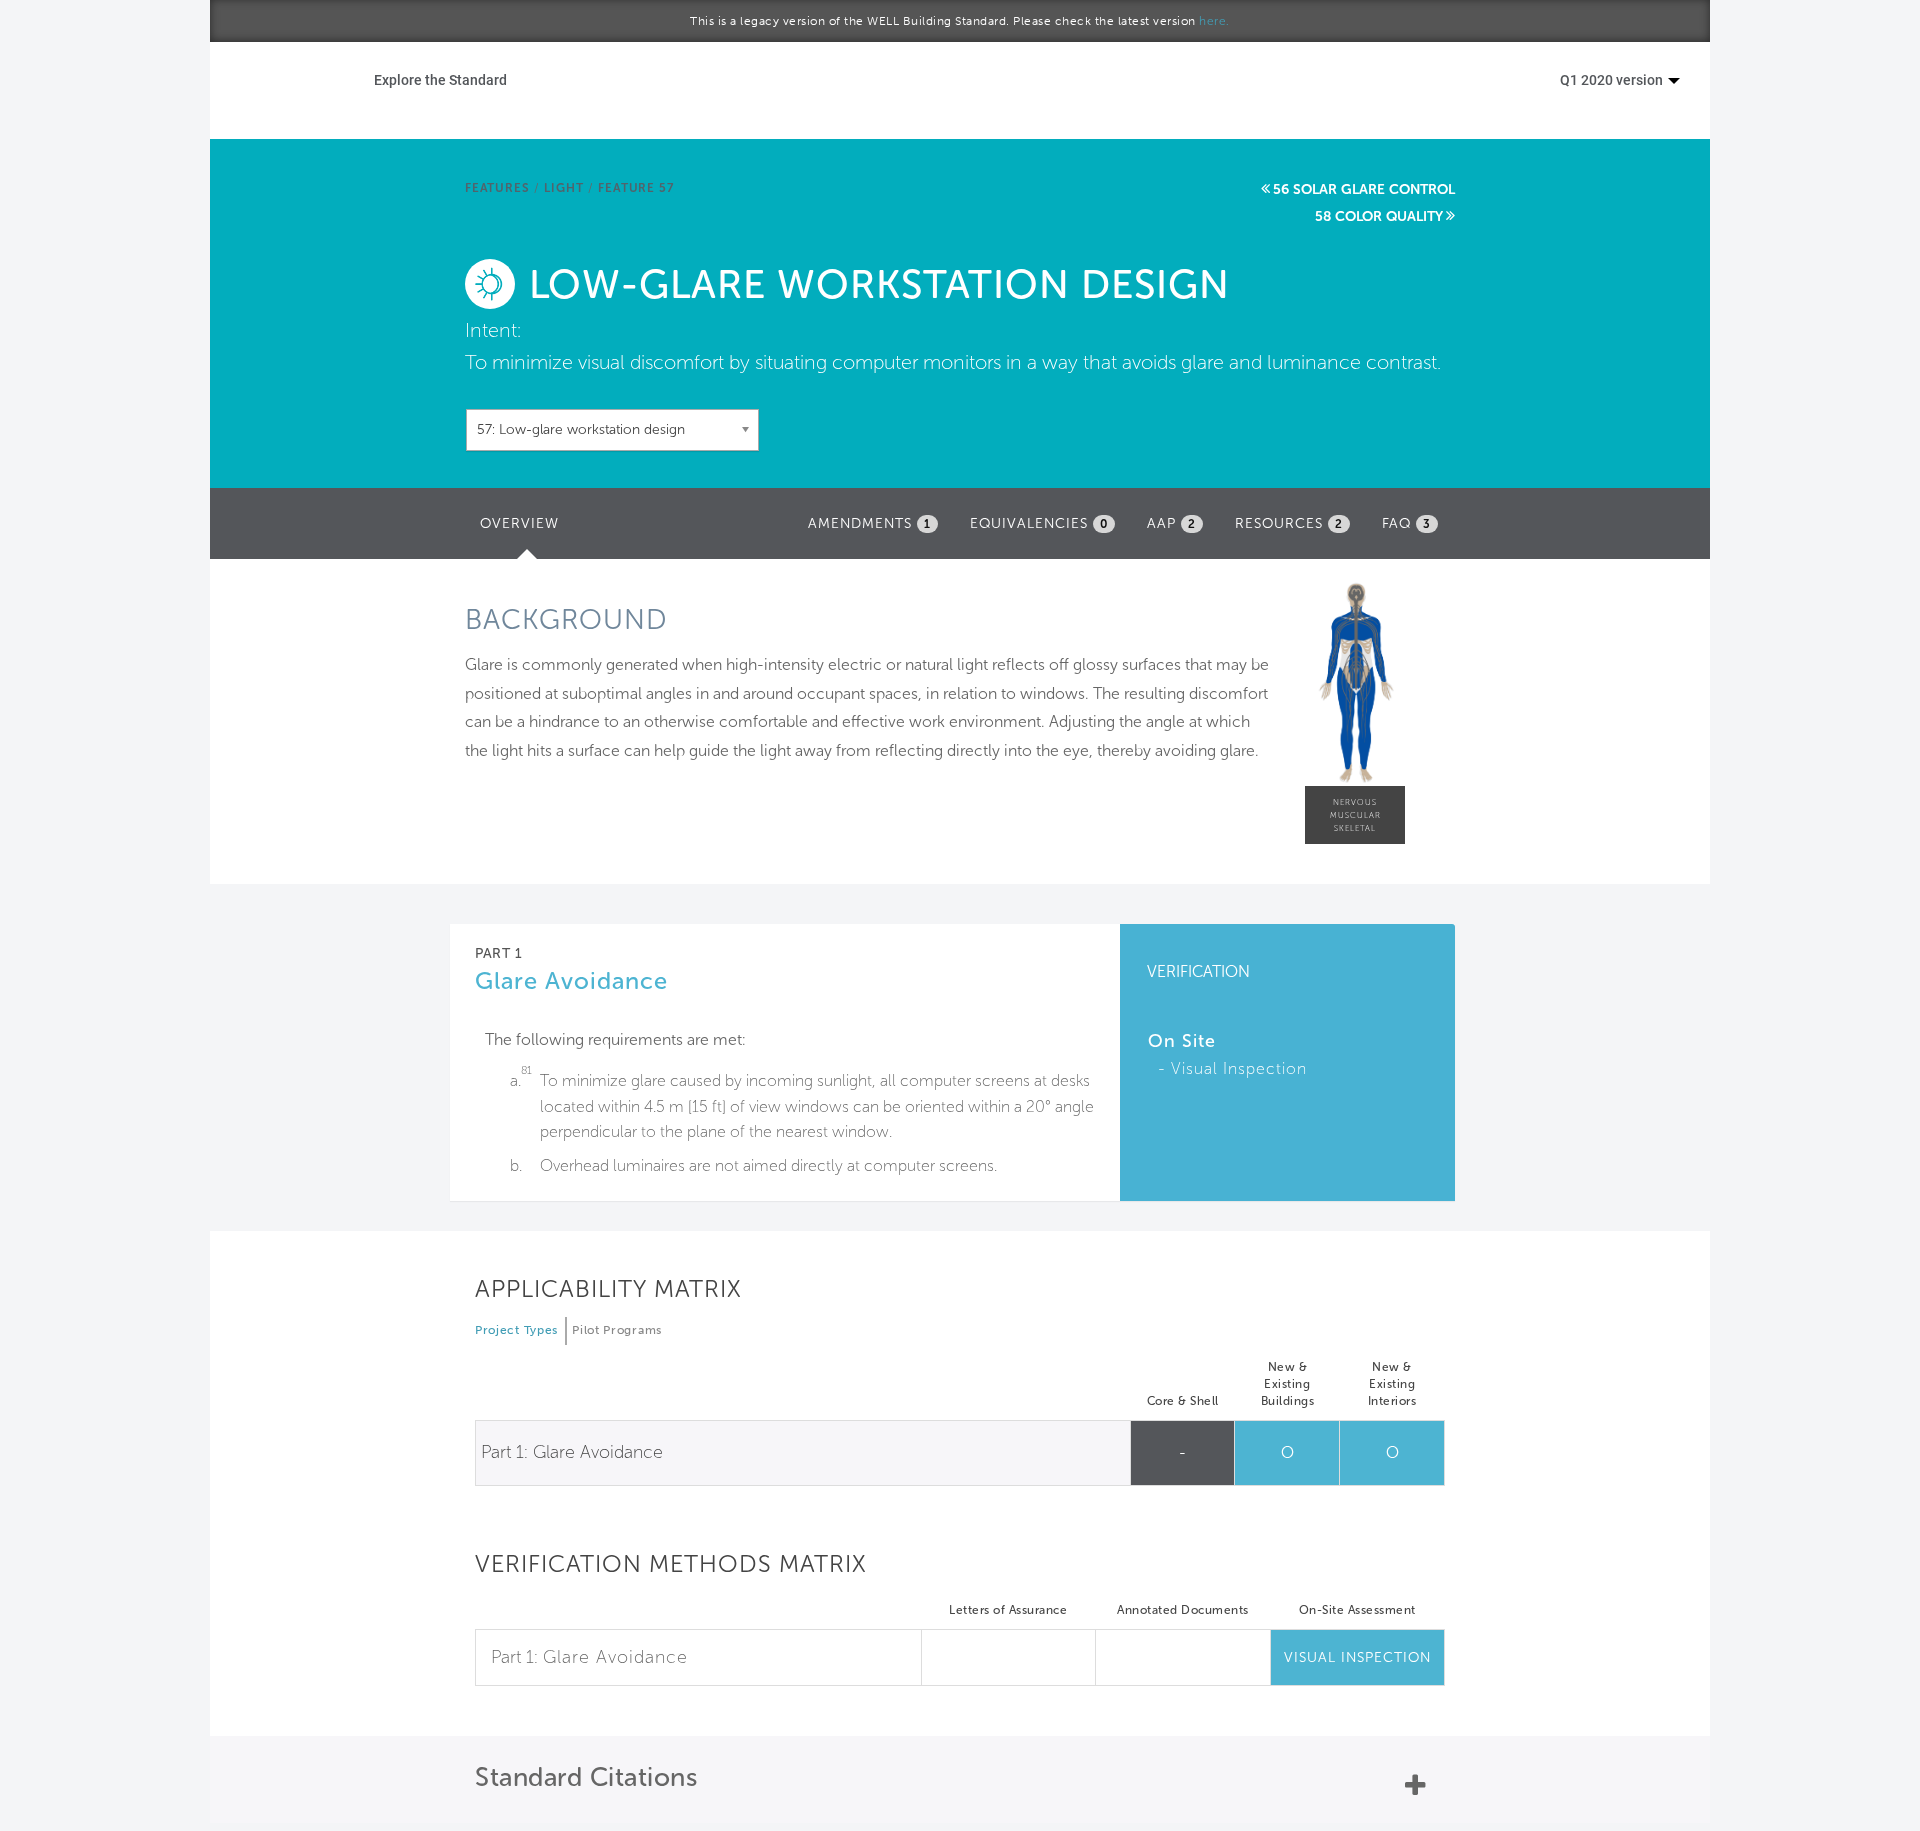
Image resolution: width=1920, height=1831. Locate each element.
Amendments (869, 523)
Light (563, 188)
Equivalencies (1039, 523)
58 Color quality (1379, 216)
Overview (524, 529)
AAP (1171, 523)
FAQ (1406, 523)
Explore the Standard (440, 79)
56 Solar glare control (1364, 189)
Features (497, 188)
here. (1214, 21)
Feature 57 (635, 188)
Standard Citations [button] (586, 1777)
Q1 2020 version (1613, 79)
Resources (1289, 523)
